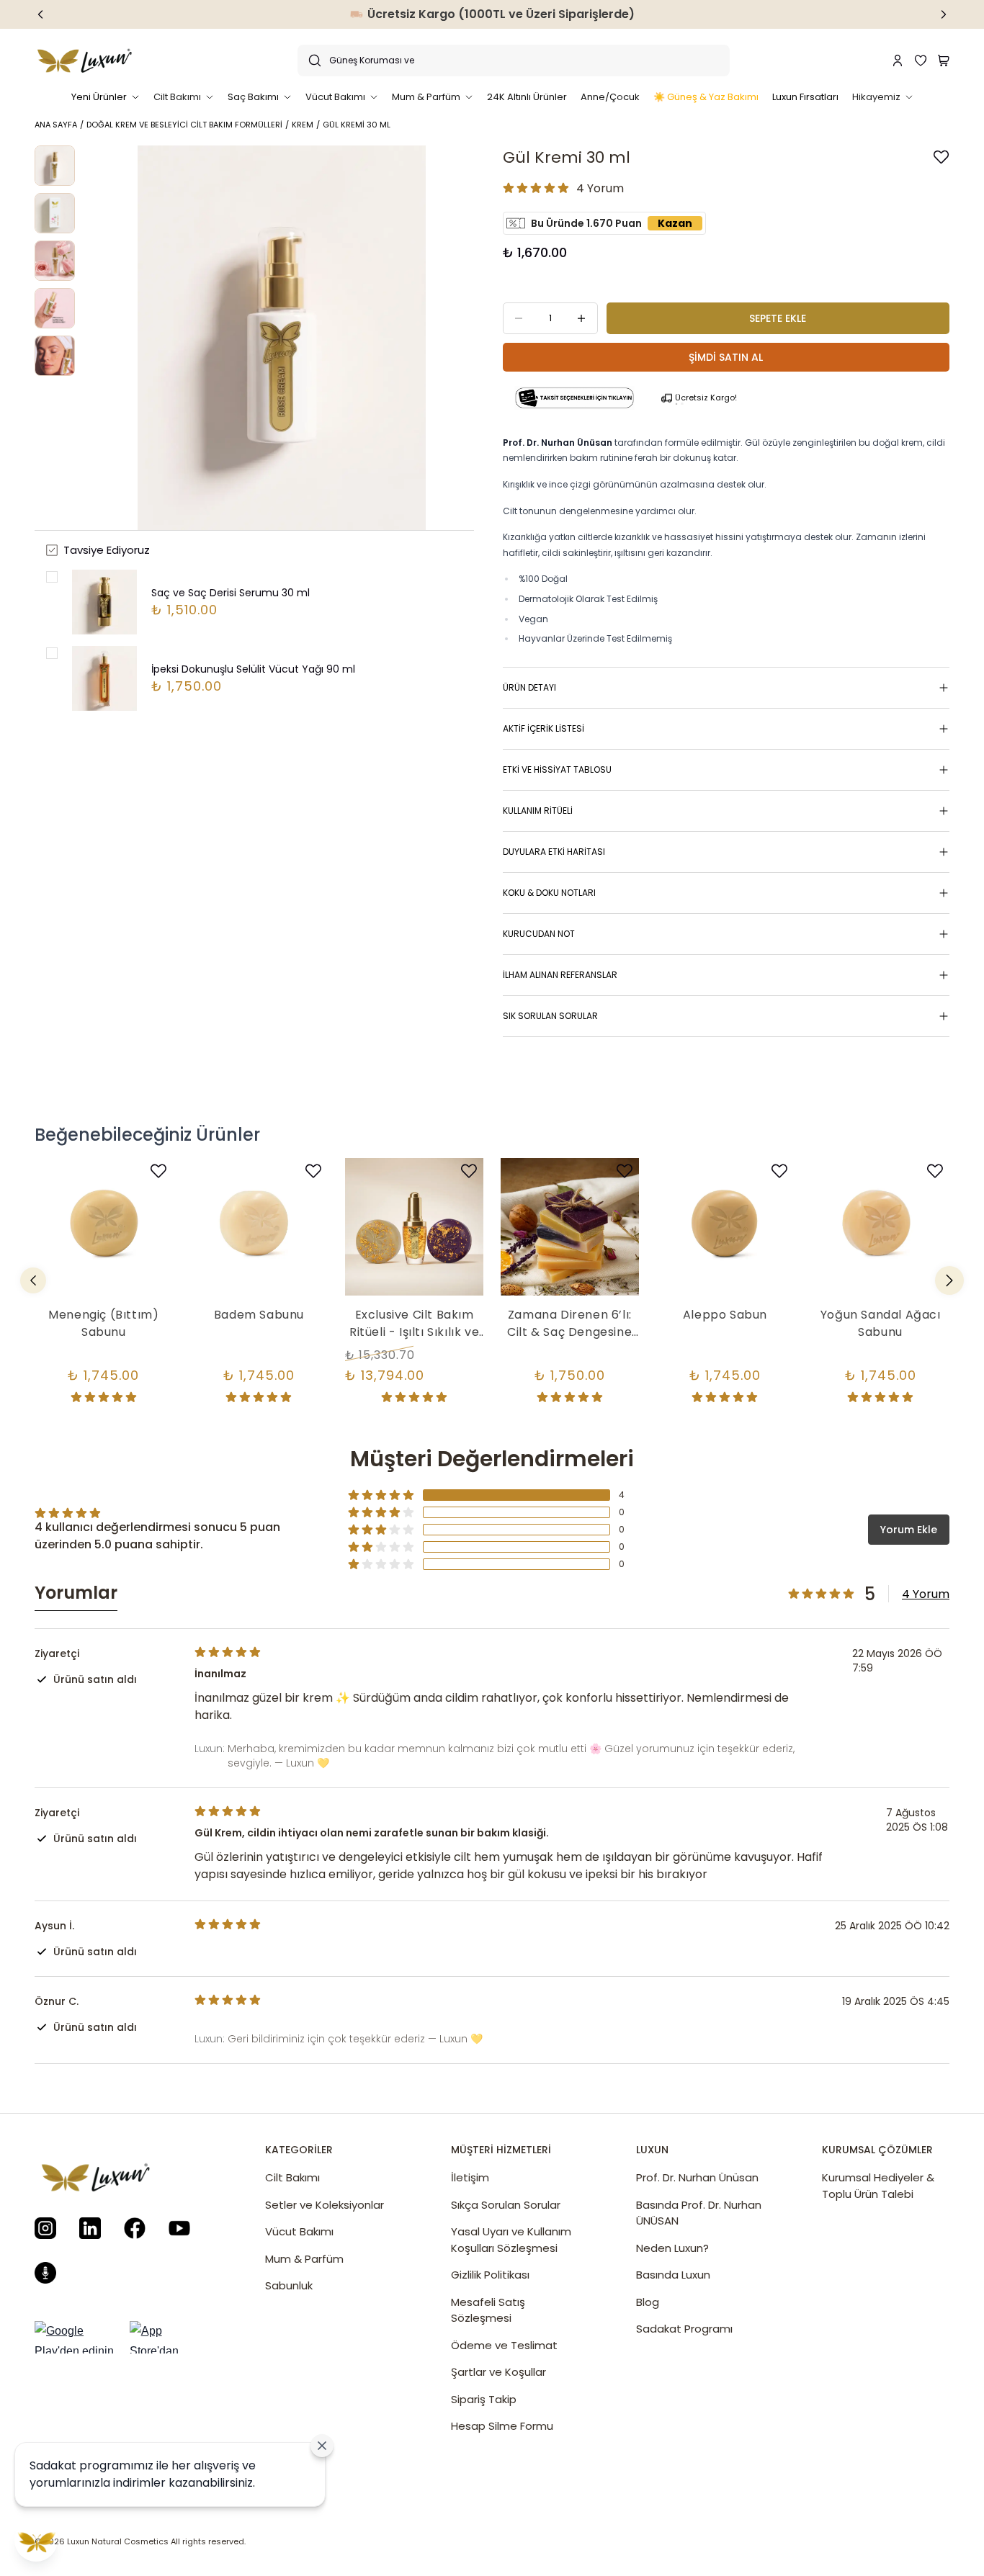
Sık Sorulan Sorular (550, 1016)
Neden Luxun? (672, 2248)
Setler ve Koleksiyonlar (325, 2205)
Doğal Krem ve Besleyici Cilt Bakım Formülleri (184, 125)
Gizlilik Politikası (490, 2275)
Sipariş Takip (484, 2399)
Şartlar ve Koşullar (498, 2372)
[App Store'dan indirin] (169, 2337)
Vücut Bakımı (299, 2231)
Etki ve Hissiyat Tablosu (557, 769)
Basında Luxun (673, 2275)
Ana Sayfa (56, 125)
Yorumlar (76, 1593)
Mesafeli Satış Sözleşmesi (488, 2310)
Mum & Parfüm (304, 2259)
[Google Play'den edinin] (78, 2337)
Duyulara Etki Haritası (554, 852)
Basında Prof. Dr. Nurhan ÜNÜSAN (699, 2213)
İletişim (470, 2177)
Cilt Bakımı (292, 2177)
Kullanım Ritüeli (538, 811)
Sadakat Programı (684, 2329)
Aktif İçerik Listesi (544, 728)
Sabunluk (289, 2285)
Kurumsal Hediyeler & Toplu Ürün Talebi (878, 2186)
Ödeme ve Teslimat (504, 2345)
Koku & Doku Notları (549, 893)
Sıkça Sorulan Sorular (506, 2205)
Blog (648, 2302)
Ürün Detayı (529, 687)
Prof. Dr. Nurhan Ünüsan (697, 2177)
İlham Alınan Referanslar (560, 975)
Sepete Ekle (778, 318)
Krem (303, 125)
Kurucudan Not (539, 934)
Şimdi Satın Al (726, 357)
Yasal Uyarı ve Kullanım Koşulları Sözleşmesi (511, 2240)
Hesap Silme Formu (502, 2426)
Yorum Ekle (909, 1530)
